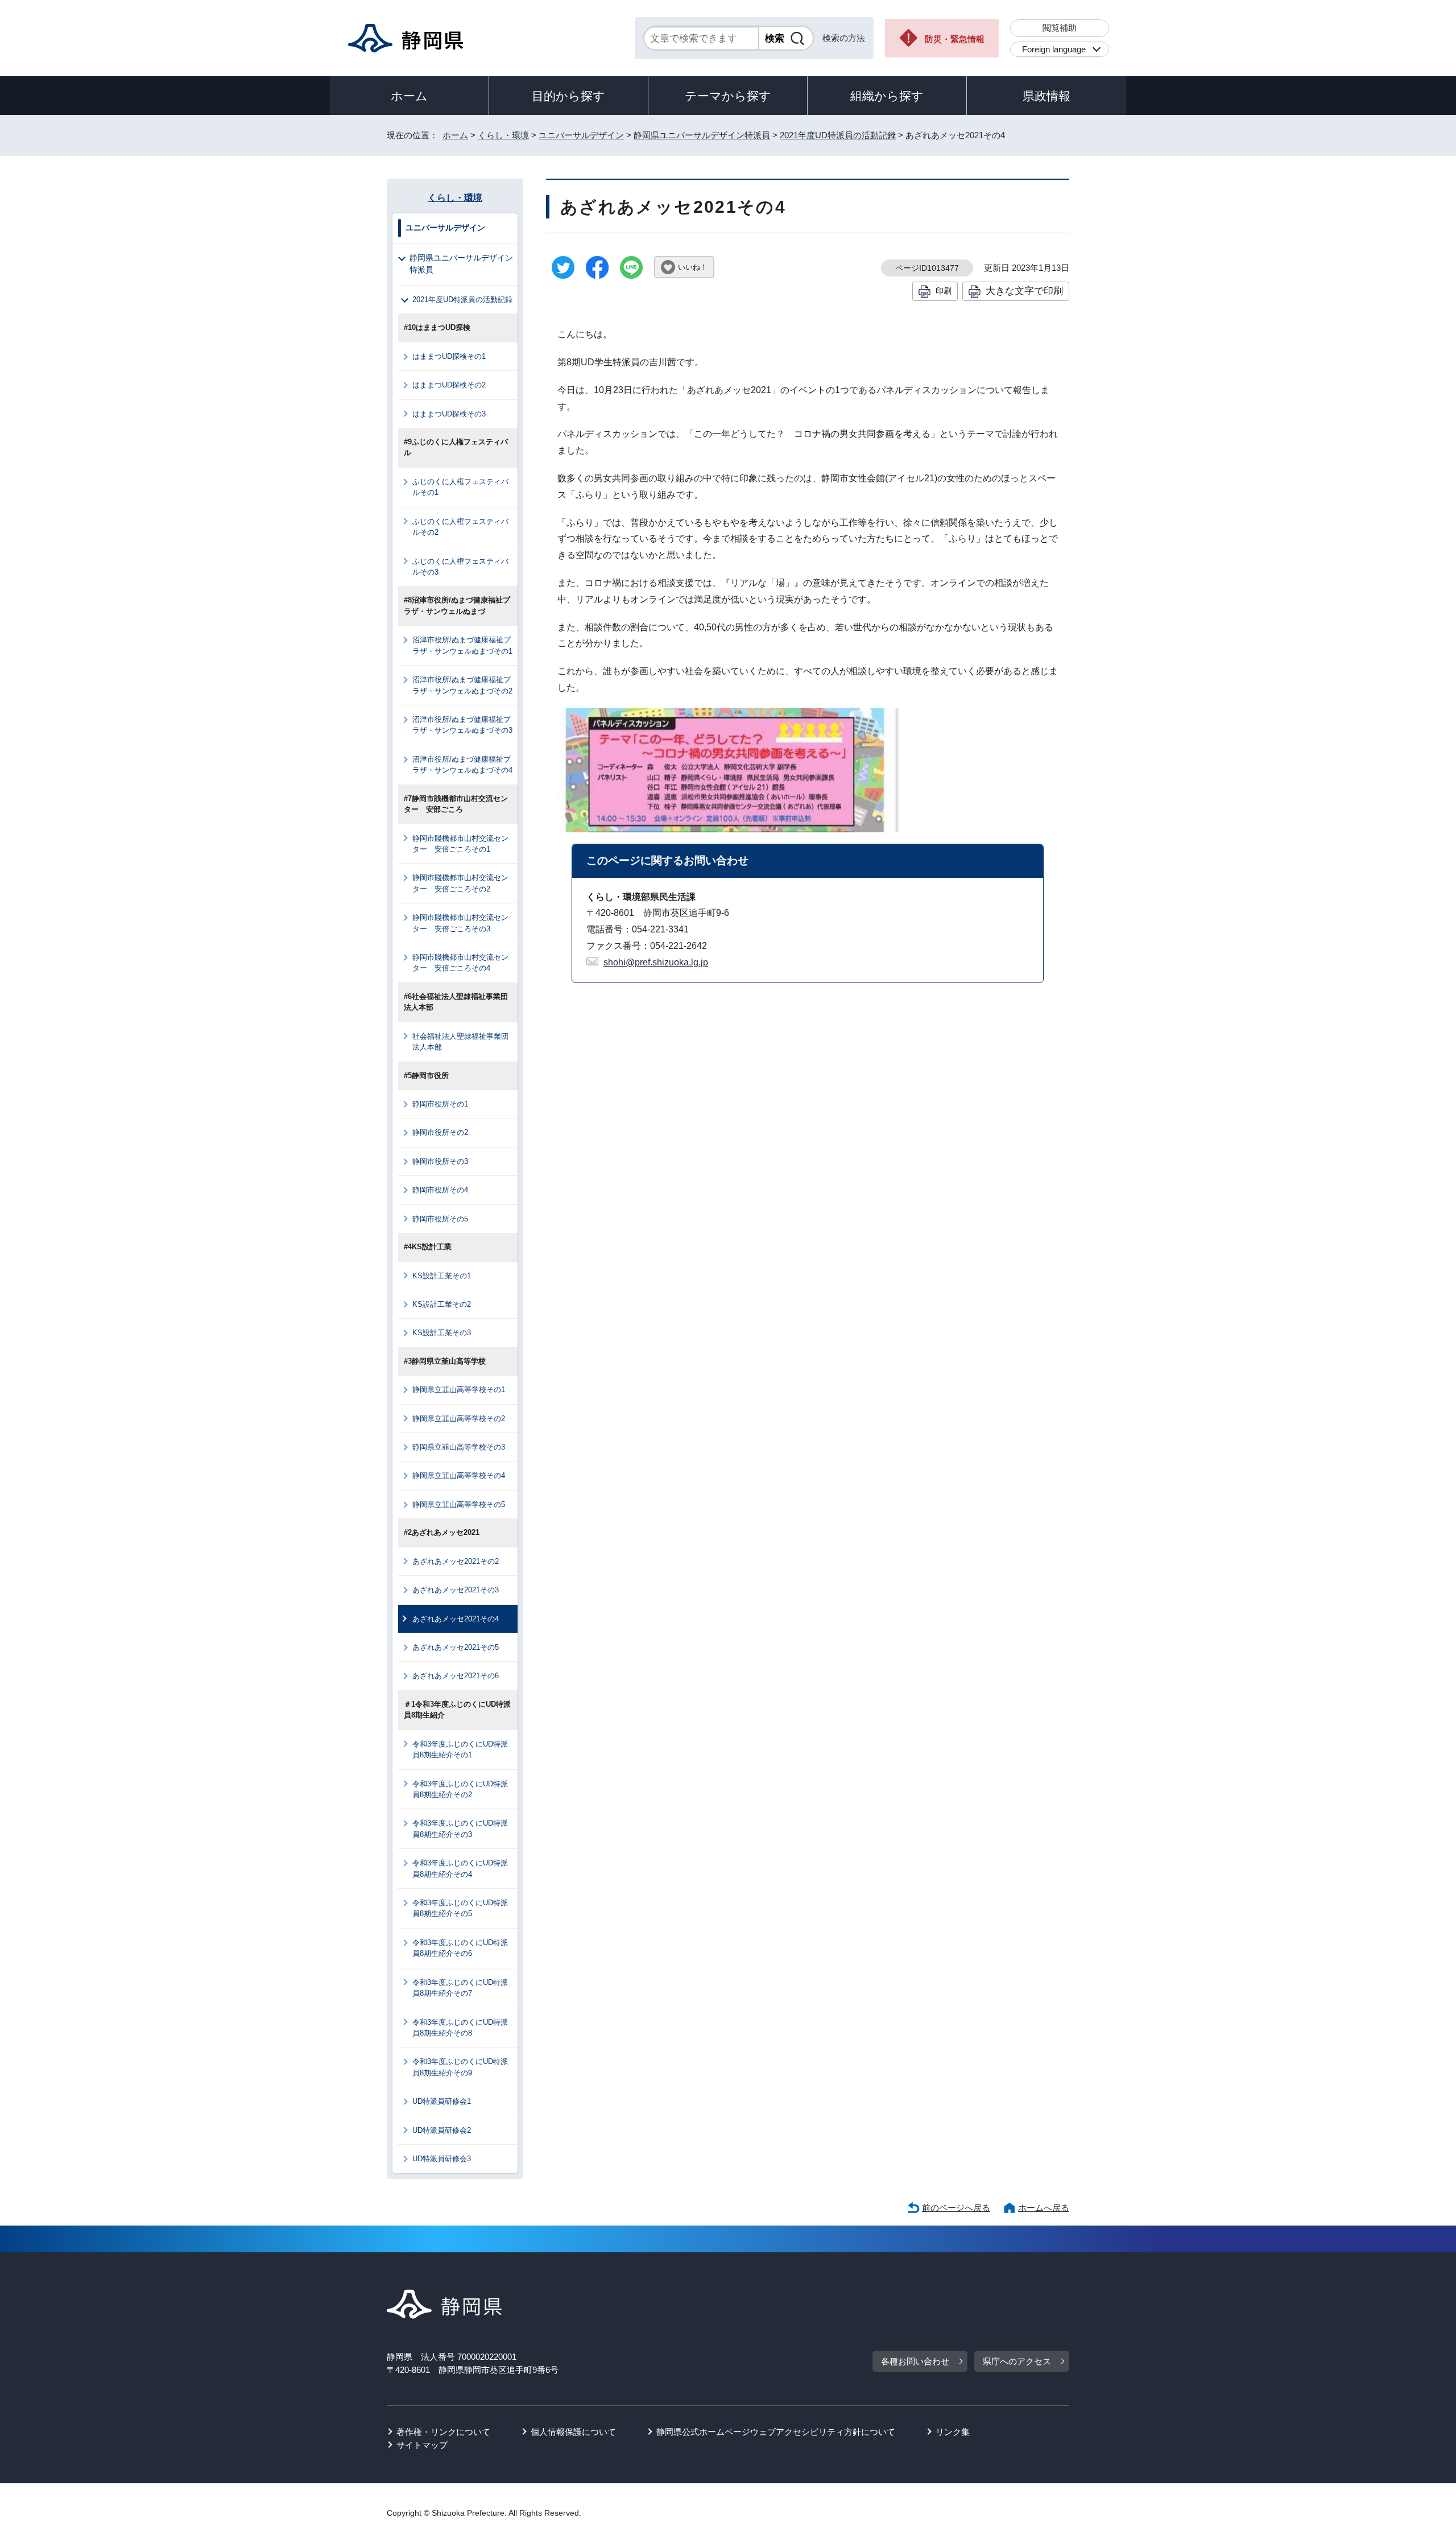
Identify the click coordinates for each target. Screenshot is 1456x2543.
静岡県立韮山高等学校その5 (459, 1504)
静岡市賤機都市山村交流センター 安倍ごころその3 (460, 923)
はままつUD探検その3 (449, 414)
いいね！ (693, 267)
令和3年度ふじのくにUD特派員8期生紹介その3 (460, 1828)
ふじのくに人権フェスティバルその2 (460, 527)
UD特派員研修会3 (442, 2159)
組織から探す (887, 96)
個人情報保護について (573, 2432)
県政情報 (1046, 96)
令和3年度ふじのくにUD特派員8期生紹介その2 (460, 1789)
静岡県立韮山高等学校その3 (459, 1447)
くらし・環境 (503, 135)
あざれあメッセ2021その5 (456, 1647)
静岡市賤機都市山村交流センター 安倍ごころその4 (460, 963)
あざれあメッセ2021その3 (456, 1590)
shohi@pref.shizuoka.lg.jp (656, 962)
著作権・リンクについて (443, 2432)
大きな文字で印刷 (1024, 291)
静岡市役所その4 (440, 1190)
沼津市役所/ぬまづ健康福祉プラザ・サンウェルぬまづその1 (462, 645)
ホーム (409, 96)
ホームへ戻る (1044, 2208)
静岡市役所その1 (440, 1104)
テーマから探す (728, 96)
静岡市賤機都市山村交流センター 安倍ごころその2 (460, 883)
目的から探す (568, 96)
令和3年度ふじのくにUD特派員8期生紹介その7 (460, 1988)
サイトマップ (422, 2445)
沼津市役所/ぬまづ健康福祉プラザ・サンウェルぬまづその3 (462, 725)
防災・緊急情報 (955, 39)
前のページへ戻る (956, 2208)
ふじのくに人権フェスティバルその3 (460, 567)
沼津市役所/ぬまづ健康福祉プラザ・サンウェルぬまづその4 (462, 765)
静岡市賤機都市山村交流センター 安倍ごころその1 (460, 844)
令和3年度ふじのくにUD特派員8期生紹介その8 (460, 2028)
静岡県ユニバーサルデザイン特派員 (702, 135)
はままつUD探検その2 (449, 385)
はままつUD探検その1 (449, 356)
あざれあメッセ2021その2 (456, 1561)
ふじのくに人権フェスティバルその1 (460, 487)
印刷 (944, 291)
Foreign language (1054, 49)
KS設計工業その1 (442, 1276)
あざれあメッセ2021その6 (456, 1676)
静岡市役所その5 (440, 1219)
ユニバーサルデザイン (581, 135)
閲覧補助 (1060, 28)
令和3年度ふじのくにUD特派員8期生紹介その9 (460, 2067)
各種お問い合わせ (915, 2361)
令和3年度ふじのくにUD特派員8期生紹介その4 (460, 1868)
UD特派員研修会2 (442, 2130)
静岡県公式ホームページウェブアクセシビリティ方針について (776, 2432)
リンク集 (953, 2432)
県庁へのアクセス (1017, 2361)
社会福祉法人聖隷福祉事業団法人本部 (460, 1042)
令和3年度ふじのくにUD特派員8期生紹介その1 (460, 1749)
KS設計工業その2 (442, 1304)
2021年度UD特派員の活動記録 (838, 135)
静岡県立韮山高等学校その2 (459, 1419)
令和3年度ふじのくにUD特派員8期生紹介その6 (460, 1948)
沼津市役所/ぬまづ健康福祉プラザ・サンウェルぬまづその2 (462, 685)
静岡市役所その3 (440, 1161)
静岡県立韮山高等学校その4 (459, 1475)
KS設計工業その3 (442, 1333)
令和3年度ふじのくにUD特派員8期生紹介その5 (460, 1908)
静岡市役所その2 (440, 1132)
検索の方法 (844, 38)
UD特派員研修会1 (442, 2101)
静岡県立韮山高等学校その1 (459, 1390)
